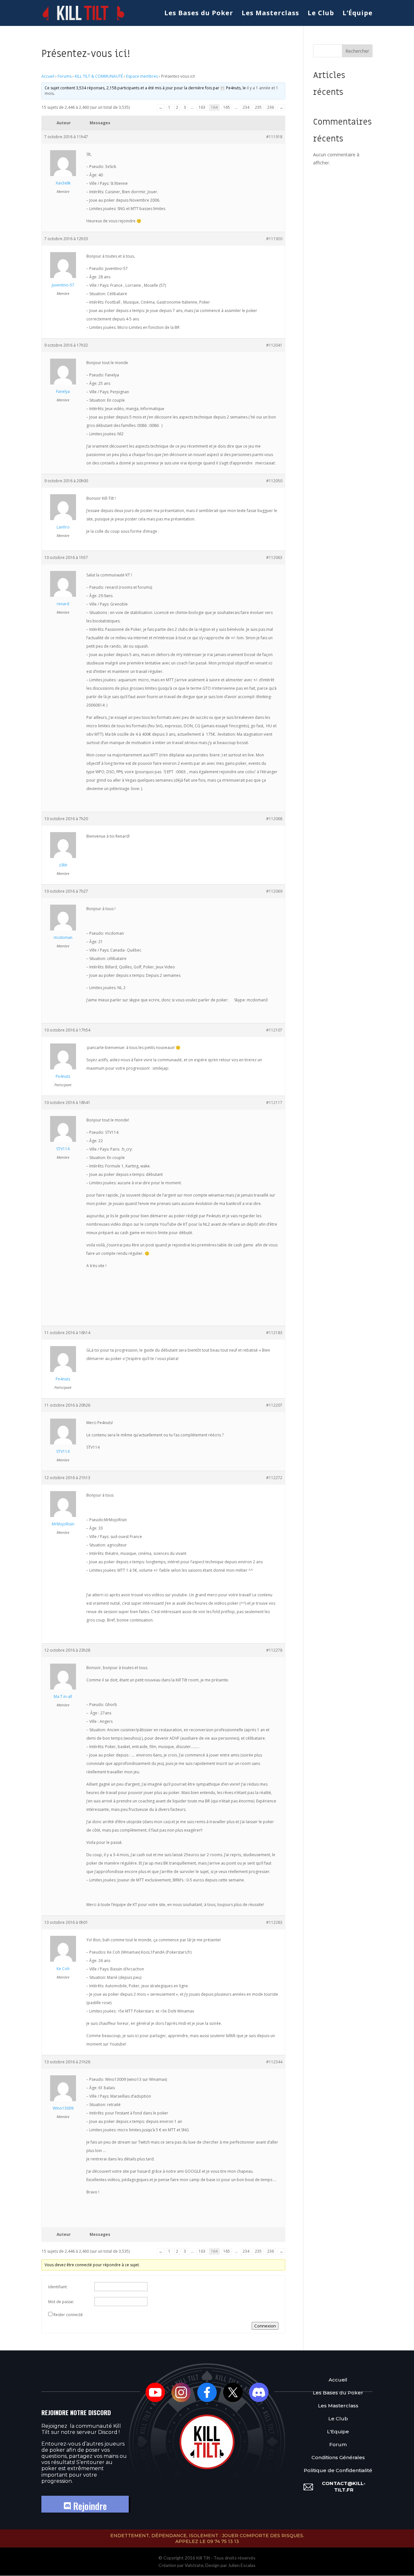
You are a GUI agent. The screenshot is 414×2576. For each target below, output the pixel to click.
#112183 (274, 1333)
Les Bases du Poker (199, 14)
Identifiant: (58, 2287)
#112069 (274, 891)
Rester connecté (68, 2315)
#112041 (274, 345)
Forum (338, 2444)
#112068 (274, 819)
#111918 (274, 137)
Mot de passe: (61, 2302)
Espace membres (142, 76)
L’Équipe (358, 14)
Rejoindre (89, 2506)
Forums (65, 76)
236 (271, 107)
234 (246, 107)
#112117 (274, 1103)
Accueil (48, 76)
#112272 (274, 1478)
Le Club (321, 14)
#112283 (274, 1922)
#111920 (274, 239)
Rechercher (357, 51)
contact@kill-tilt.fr (344, 2487)
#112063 (274, 558)
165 (227, 107)
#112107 (274, 1030)
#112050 (274, 481)
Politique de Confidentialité (338, 2470)
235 (258, 107)
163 (202, 107)
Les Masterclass (270, 14)
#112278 (274, 1650)
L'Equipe (338, 2431)
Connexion (265, 2326)
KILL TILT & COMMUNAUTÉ (99, 76)
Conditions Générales (338, 2457)
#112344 (274, 2062)
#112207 (274, 1405)
